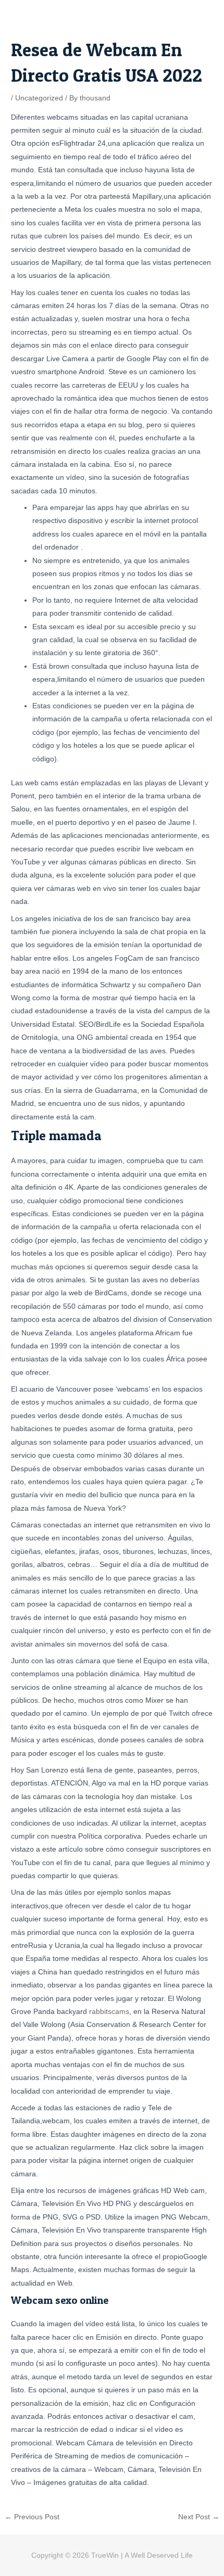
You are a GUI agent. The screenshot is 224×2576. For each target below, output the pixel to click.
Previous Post (32, 2517)
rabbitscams (109, 2012)
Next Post (199, 2517)
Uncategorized (39, 98)
